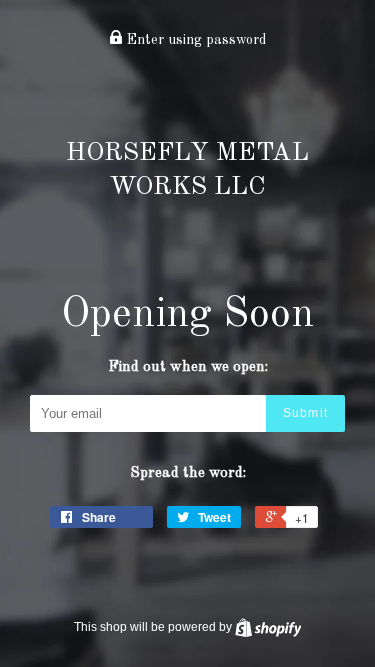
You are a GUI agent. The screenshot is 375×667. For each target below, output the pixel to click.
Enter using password (195, 40)
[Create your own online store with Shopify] (268, 627)
